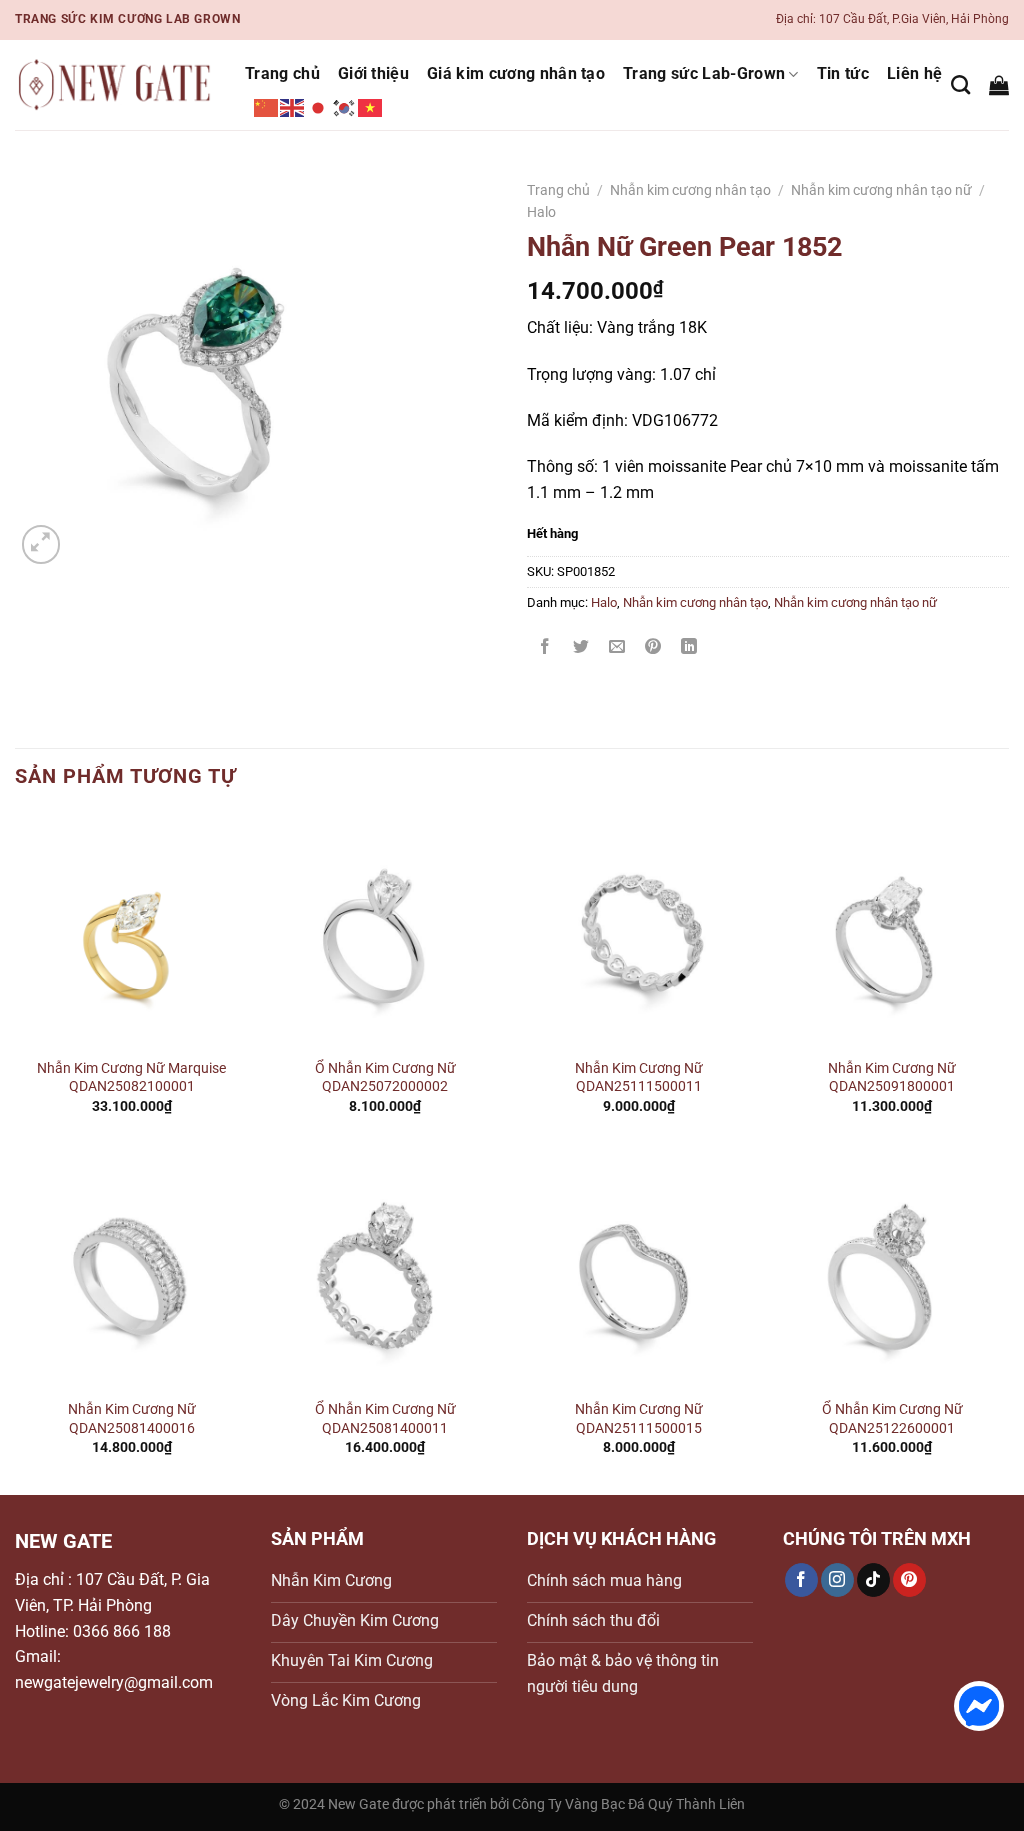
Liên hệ (914, 73)
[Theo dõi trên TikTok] (873, 1580)
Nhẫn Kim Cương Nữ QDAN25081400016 (132, 1419)
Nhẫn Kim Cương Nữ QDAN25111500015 (639, 1419)
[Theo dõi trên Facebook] (801, 1580)
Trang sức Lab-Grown (704, 73)
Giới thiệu (373, 73)
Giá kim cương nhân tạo (516, 73)
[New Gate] (115, 85)
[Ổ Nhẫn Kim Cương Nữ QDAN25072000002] (385, 930)
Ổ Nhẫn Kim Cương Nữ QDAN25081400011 (385, 1419)
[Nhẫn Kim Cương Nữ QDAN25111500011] (639, 930)
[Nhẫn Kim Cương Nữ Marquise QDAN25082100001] (132, 930)
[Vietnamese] (371, 107)
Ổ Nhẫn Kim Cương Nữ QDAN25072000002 (385, 1078)
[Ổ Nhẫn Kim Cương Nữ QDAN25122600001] (892, 1271)
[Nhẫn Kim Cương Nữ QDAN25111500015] (639, 1271)
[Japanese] (319, 107)
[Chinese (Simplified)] (267, 107)
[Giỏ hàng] (999, 85)
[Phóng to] (41, 544)
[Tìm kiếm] (960, 84)
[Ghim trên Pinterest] (653, 648)
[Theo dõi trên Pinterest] (909, 1580)
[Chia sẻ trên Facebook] (545, 648)
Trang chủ (282, 73)
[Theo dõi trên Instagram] (837, 1580)
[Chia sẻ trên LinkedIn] (689, 648)
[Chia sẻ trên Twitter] (581, 648)
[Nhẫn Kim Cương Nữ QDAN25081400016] (132, 1271)
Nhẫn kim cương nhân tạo (690, 190)
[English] (293, 107)
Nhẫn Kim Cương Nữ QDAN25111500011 (639, 1078)
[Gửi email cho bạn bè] (617, 648)
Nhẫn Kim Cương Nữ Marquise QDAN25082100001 (131, 1078)
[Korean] (345, 107)
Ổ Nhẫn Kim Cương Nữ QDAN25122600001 (892, 1419)
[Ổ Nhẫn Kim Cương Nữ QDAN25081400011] (385, 1271)
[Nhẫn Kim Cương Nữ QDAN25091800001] (892, 930)
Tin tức (843, 73)
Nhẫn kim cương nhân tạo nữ (881, 190)
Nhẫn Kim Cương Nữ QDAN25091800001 (892, 1078)
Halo (541, 212)
